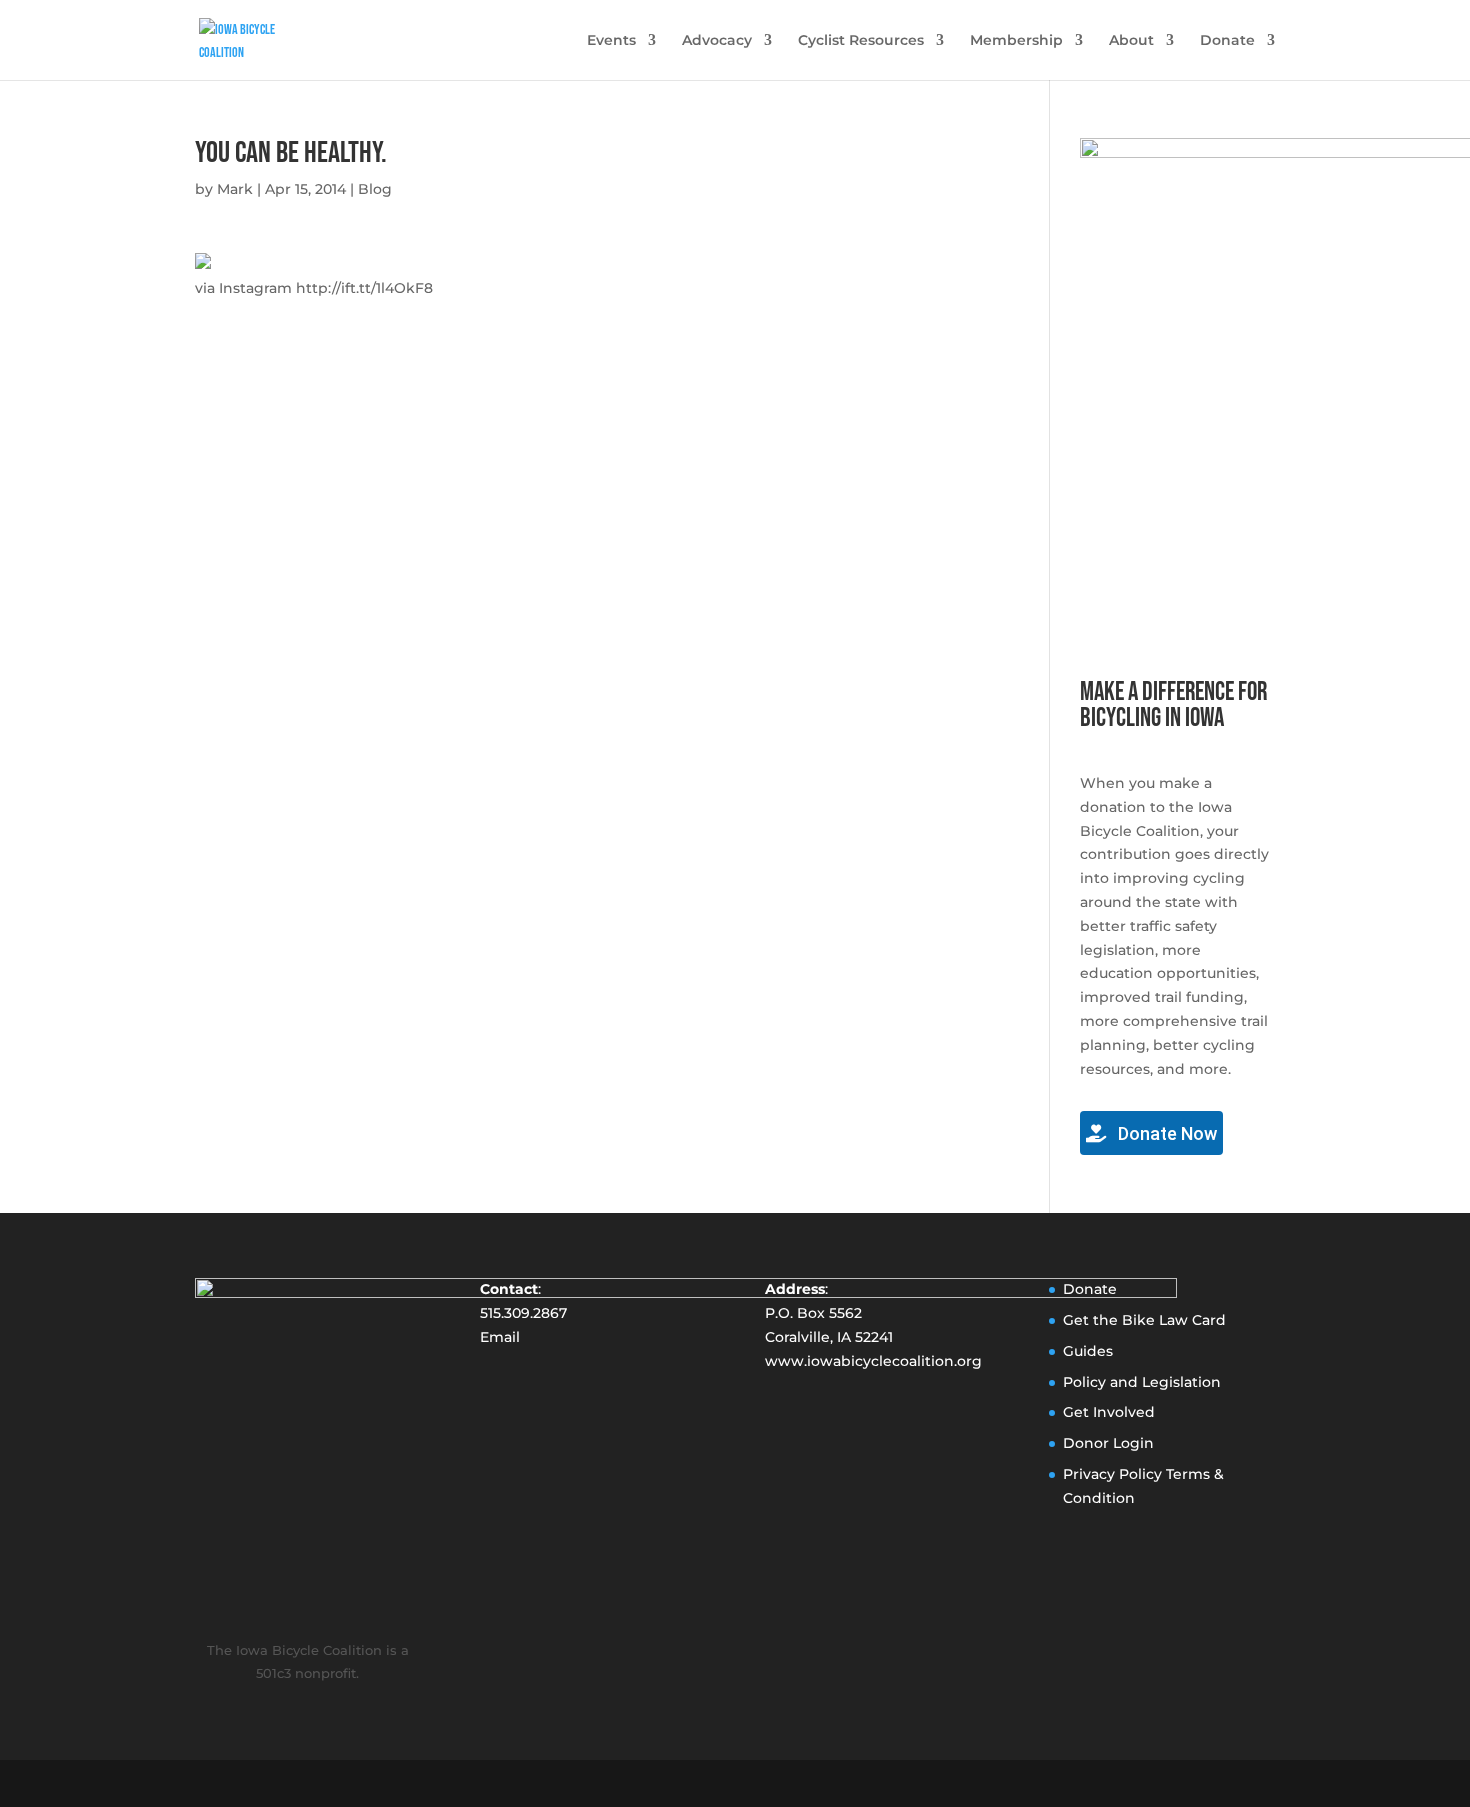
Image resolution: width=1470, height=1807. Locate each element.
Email (500, 1337)
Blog (375, 189)
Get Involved (1109, 1412)
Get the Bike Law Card (1144, 1320)
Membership (1016, 41)
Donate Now (1165, 1133)
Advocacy (717, 41)
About (1131, 41)
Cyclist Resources (861, 41)
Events (611, 41)
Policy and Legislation (1142, 1382)
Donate (1227, 41)
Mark (235, 189)
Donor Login (1108, 1443)
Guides (1088, 1351)
